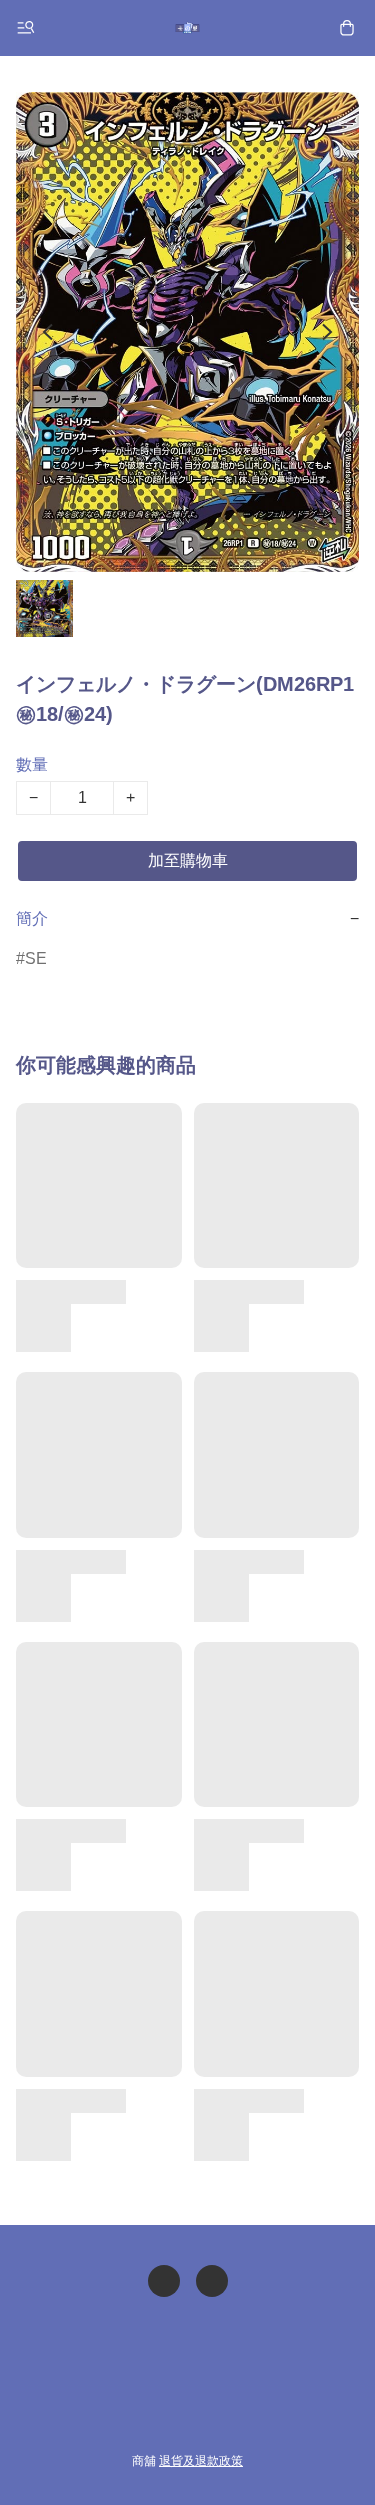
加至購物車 (188, 860)
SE (36, 958)
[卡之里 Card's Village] (188, 28)
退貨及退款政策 (201, 2461)
